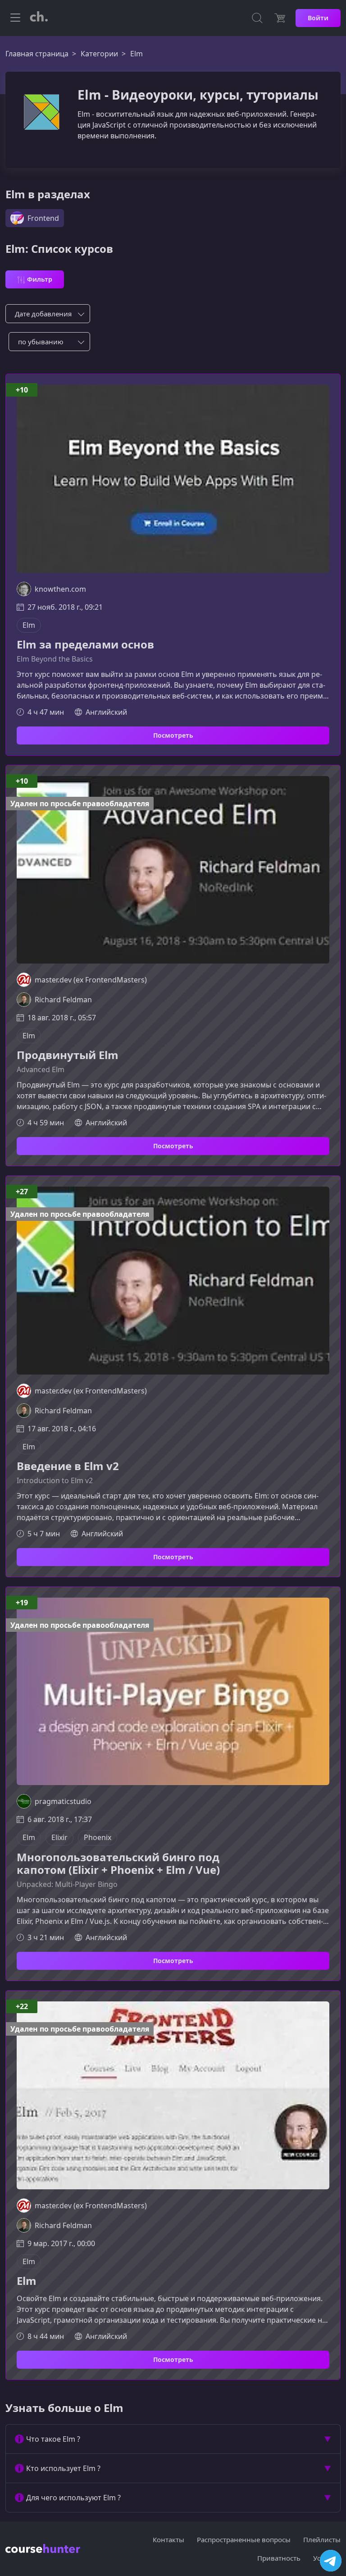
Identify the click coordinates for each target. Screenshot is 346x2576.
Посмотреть (173, 735)
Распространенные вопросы (244, 2539)
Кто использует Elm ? (63, 2468)
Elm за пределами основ (85, 645)
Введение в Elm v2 (68, 1466)
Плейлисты (322, 2539)
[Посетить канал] (331, 2561)
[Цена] (280, 18)
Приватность (279, 2558)
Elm (27, 2281)
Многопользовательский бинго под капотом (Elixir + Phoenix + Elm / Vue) (118, 1864)
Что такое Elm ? (53, 2439)
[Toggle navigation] (15, 18)
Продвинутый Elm (68, 1055)
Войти (318, 18)
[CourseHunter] (39, 18)
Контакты (168, 2539)
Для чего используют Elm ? (73, 2498)
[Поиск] (257, 18)
